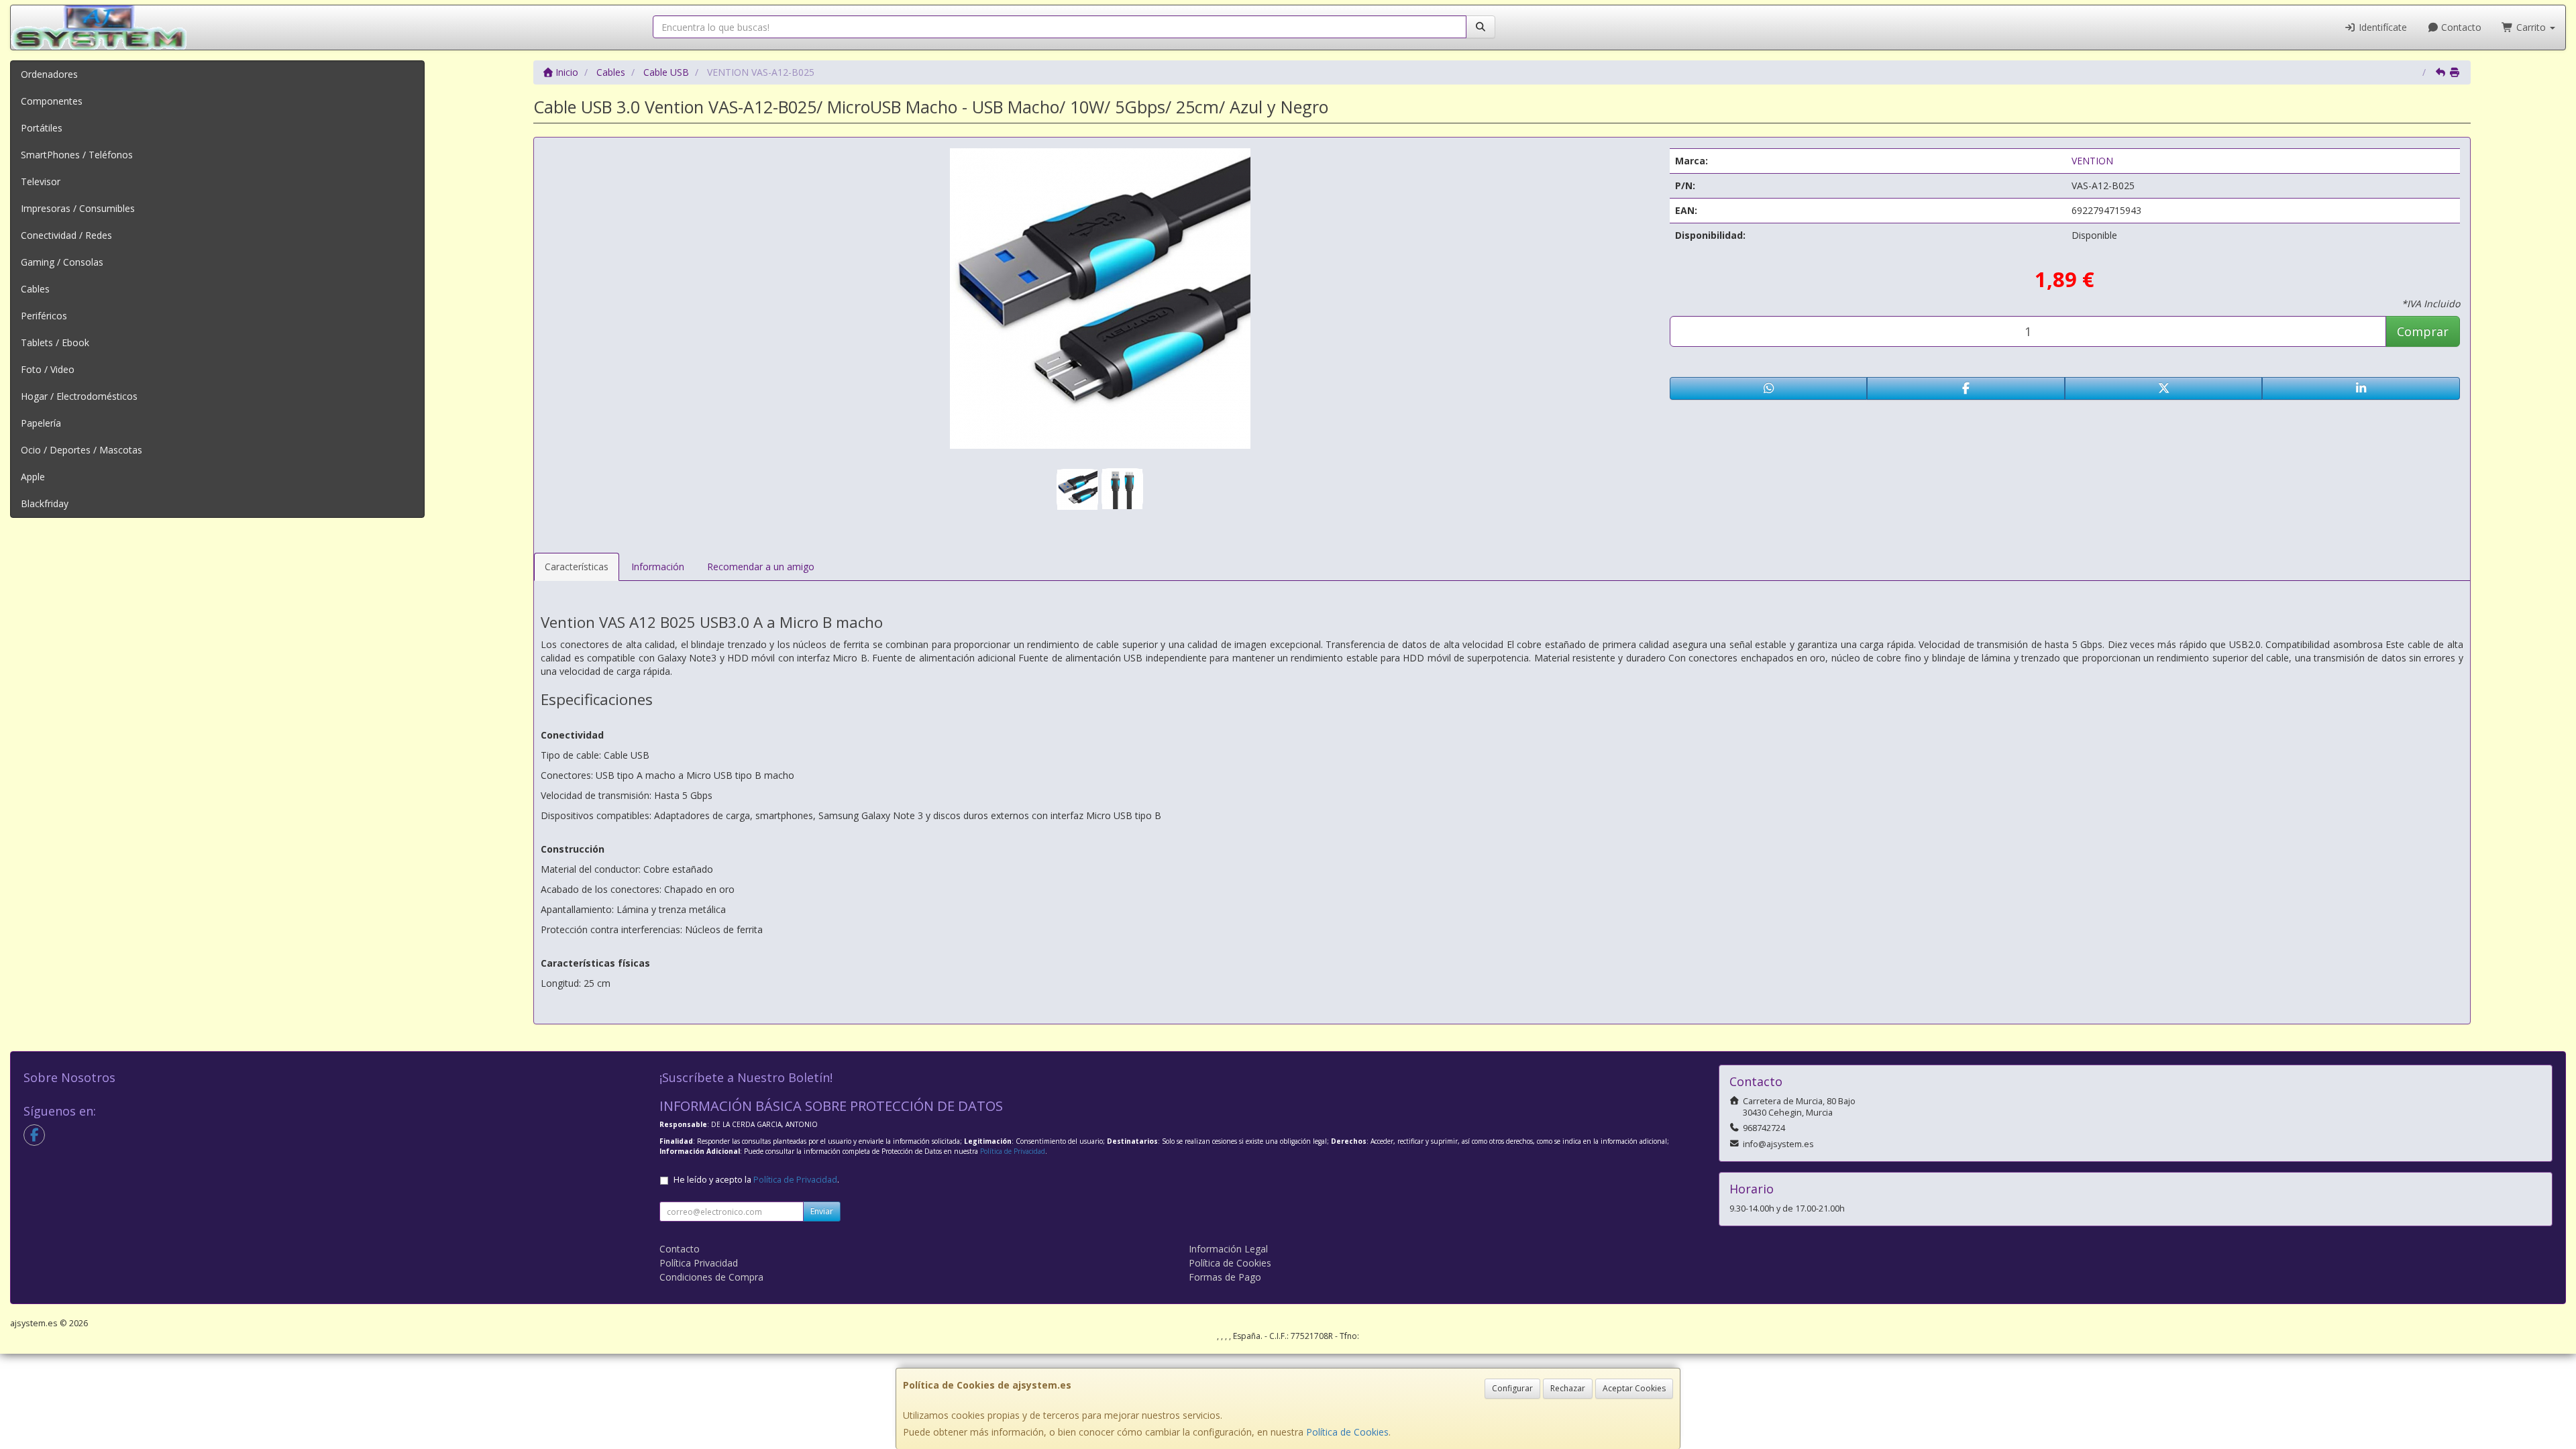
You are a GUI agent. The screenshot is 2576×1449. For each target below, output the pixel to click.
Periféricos (44, 316)
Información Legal (1228, 1249)
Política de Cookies (1347, 1432)
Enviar (822, 1211)
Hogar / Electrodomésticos (79, 396)
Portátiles (42, 128)
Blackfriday (45, 503)
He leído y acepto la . (756, 1180)
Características (577, 567)
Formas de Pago (1225, 1277)
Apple (33, 477)
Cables (35, 289)
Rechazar (1568, 1388)
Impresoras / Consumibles (78, 208)
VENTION (2092, 161)
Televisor (41, 181)
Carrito (2531, 27)
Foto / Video (48, 369)
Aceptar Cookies (1634, 1388)
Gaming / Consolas (62, 262)
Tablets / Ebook (55, 342)
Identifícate (2381, 27)
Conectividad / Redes (66, 235)
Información (658, 567)
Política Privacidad (699, 1263)
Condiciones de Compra (711, 1277)
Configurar (1512, 1388)
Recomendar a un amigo (761, 567)
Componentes (52, 101)
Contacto (2460, 27)
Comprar (2423, 331)
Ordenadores (49, 74)
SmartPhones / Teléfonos (77, 155)
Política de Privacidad (1013, 1151)
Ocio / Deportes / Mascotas (82, 450)
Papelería (41, 423)
